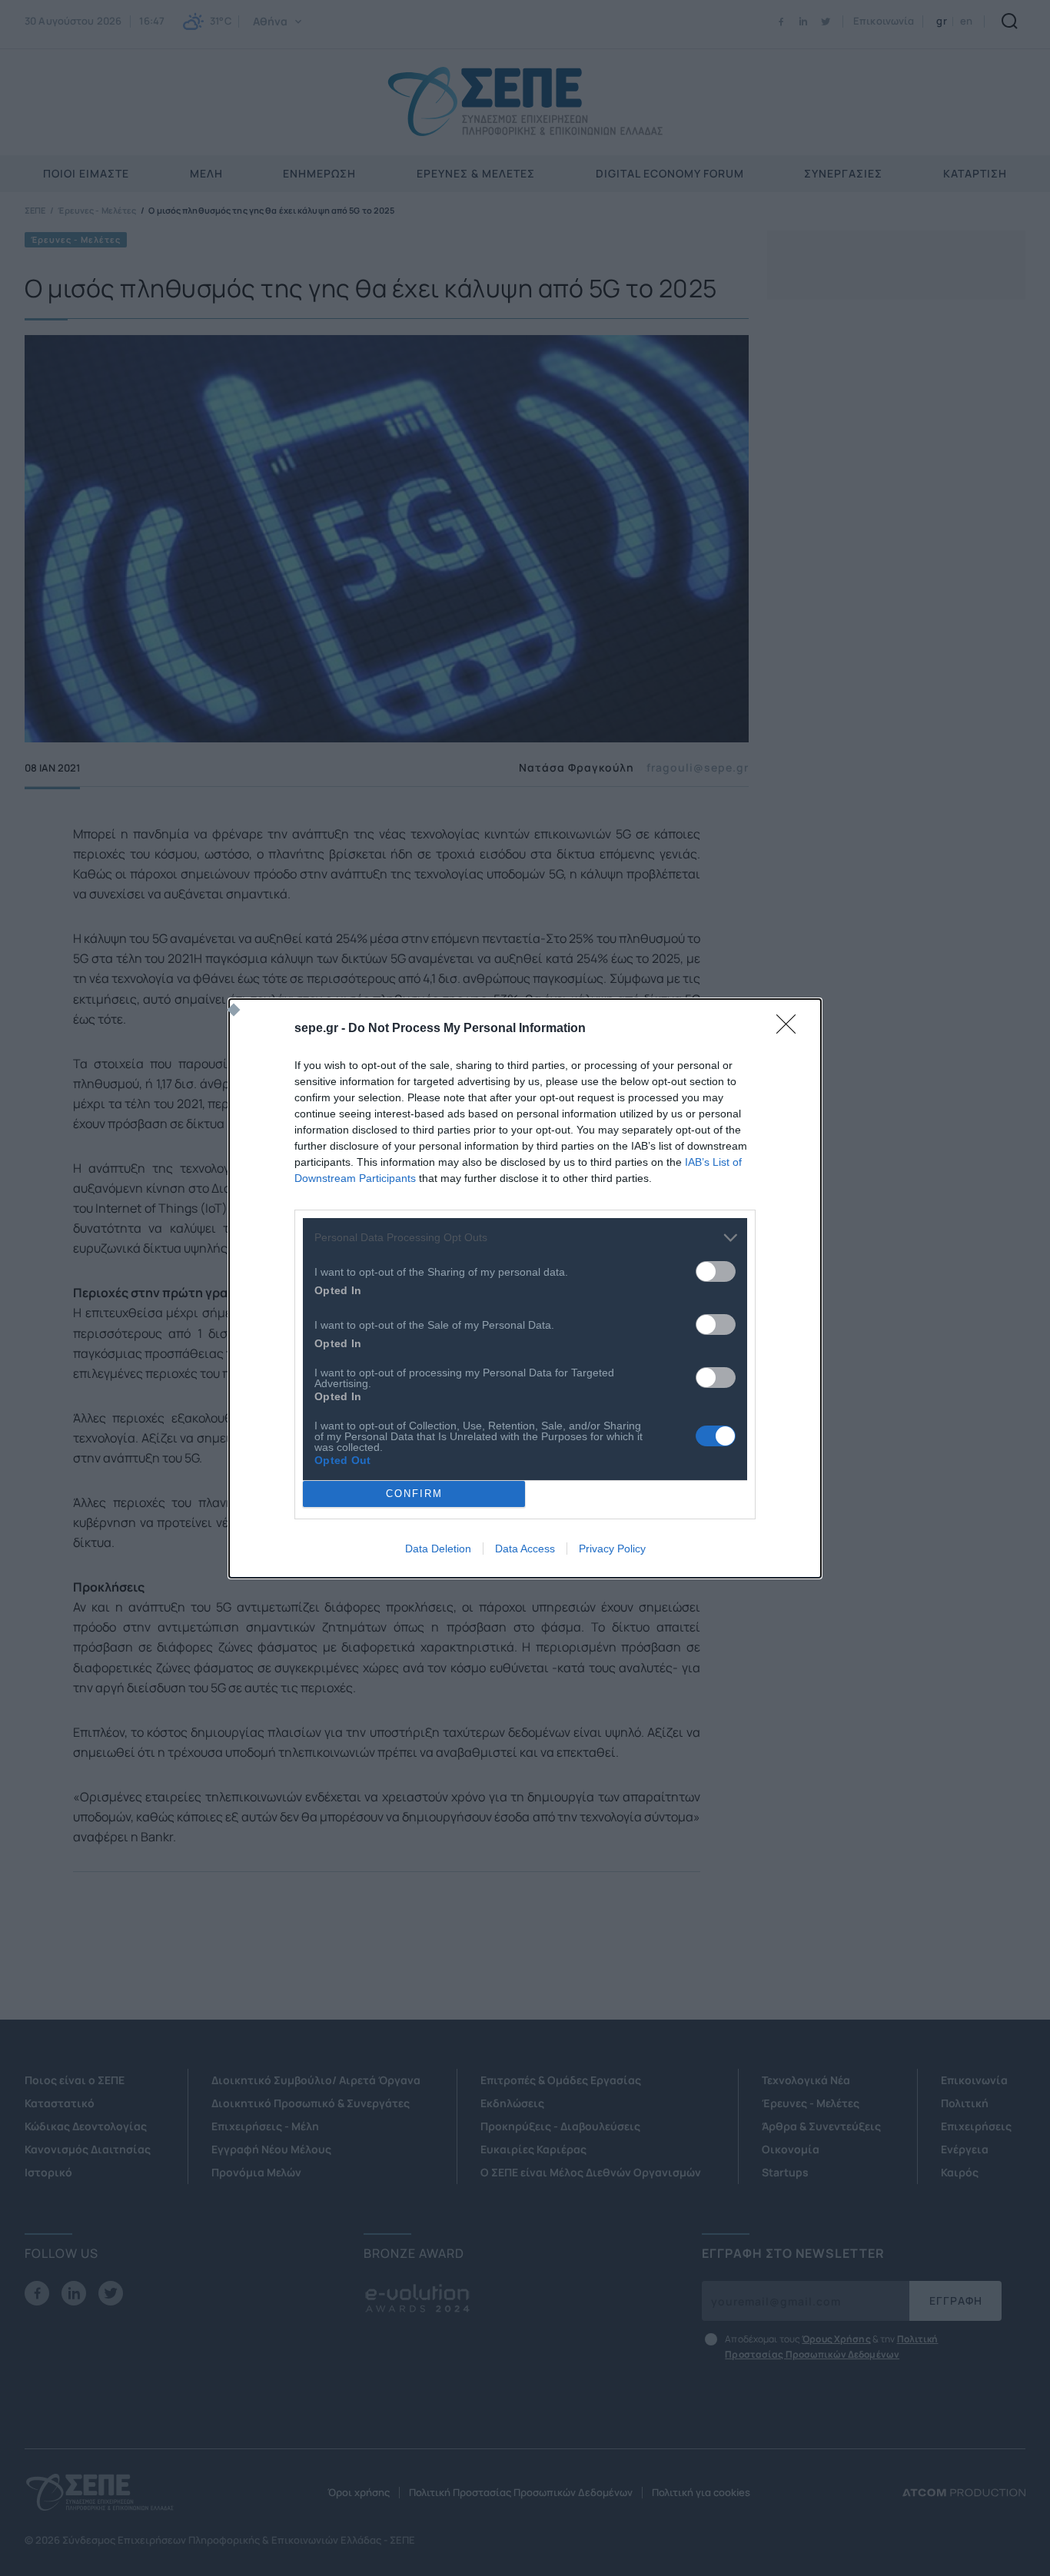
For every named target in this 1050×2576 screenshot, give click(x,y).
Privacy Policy (612, 1549)
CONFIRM (414, 1494)
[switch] (716, 1271)
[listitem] (525, 1238)
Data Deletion (438, 1549)
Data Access (525, 1549)
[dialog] (525, 1288)
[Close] (791, 1029)
